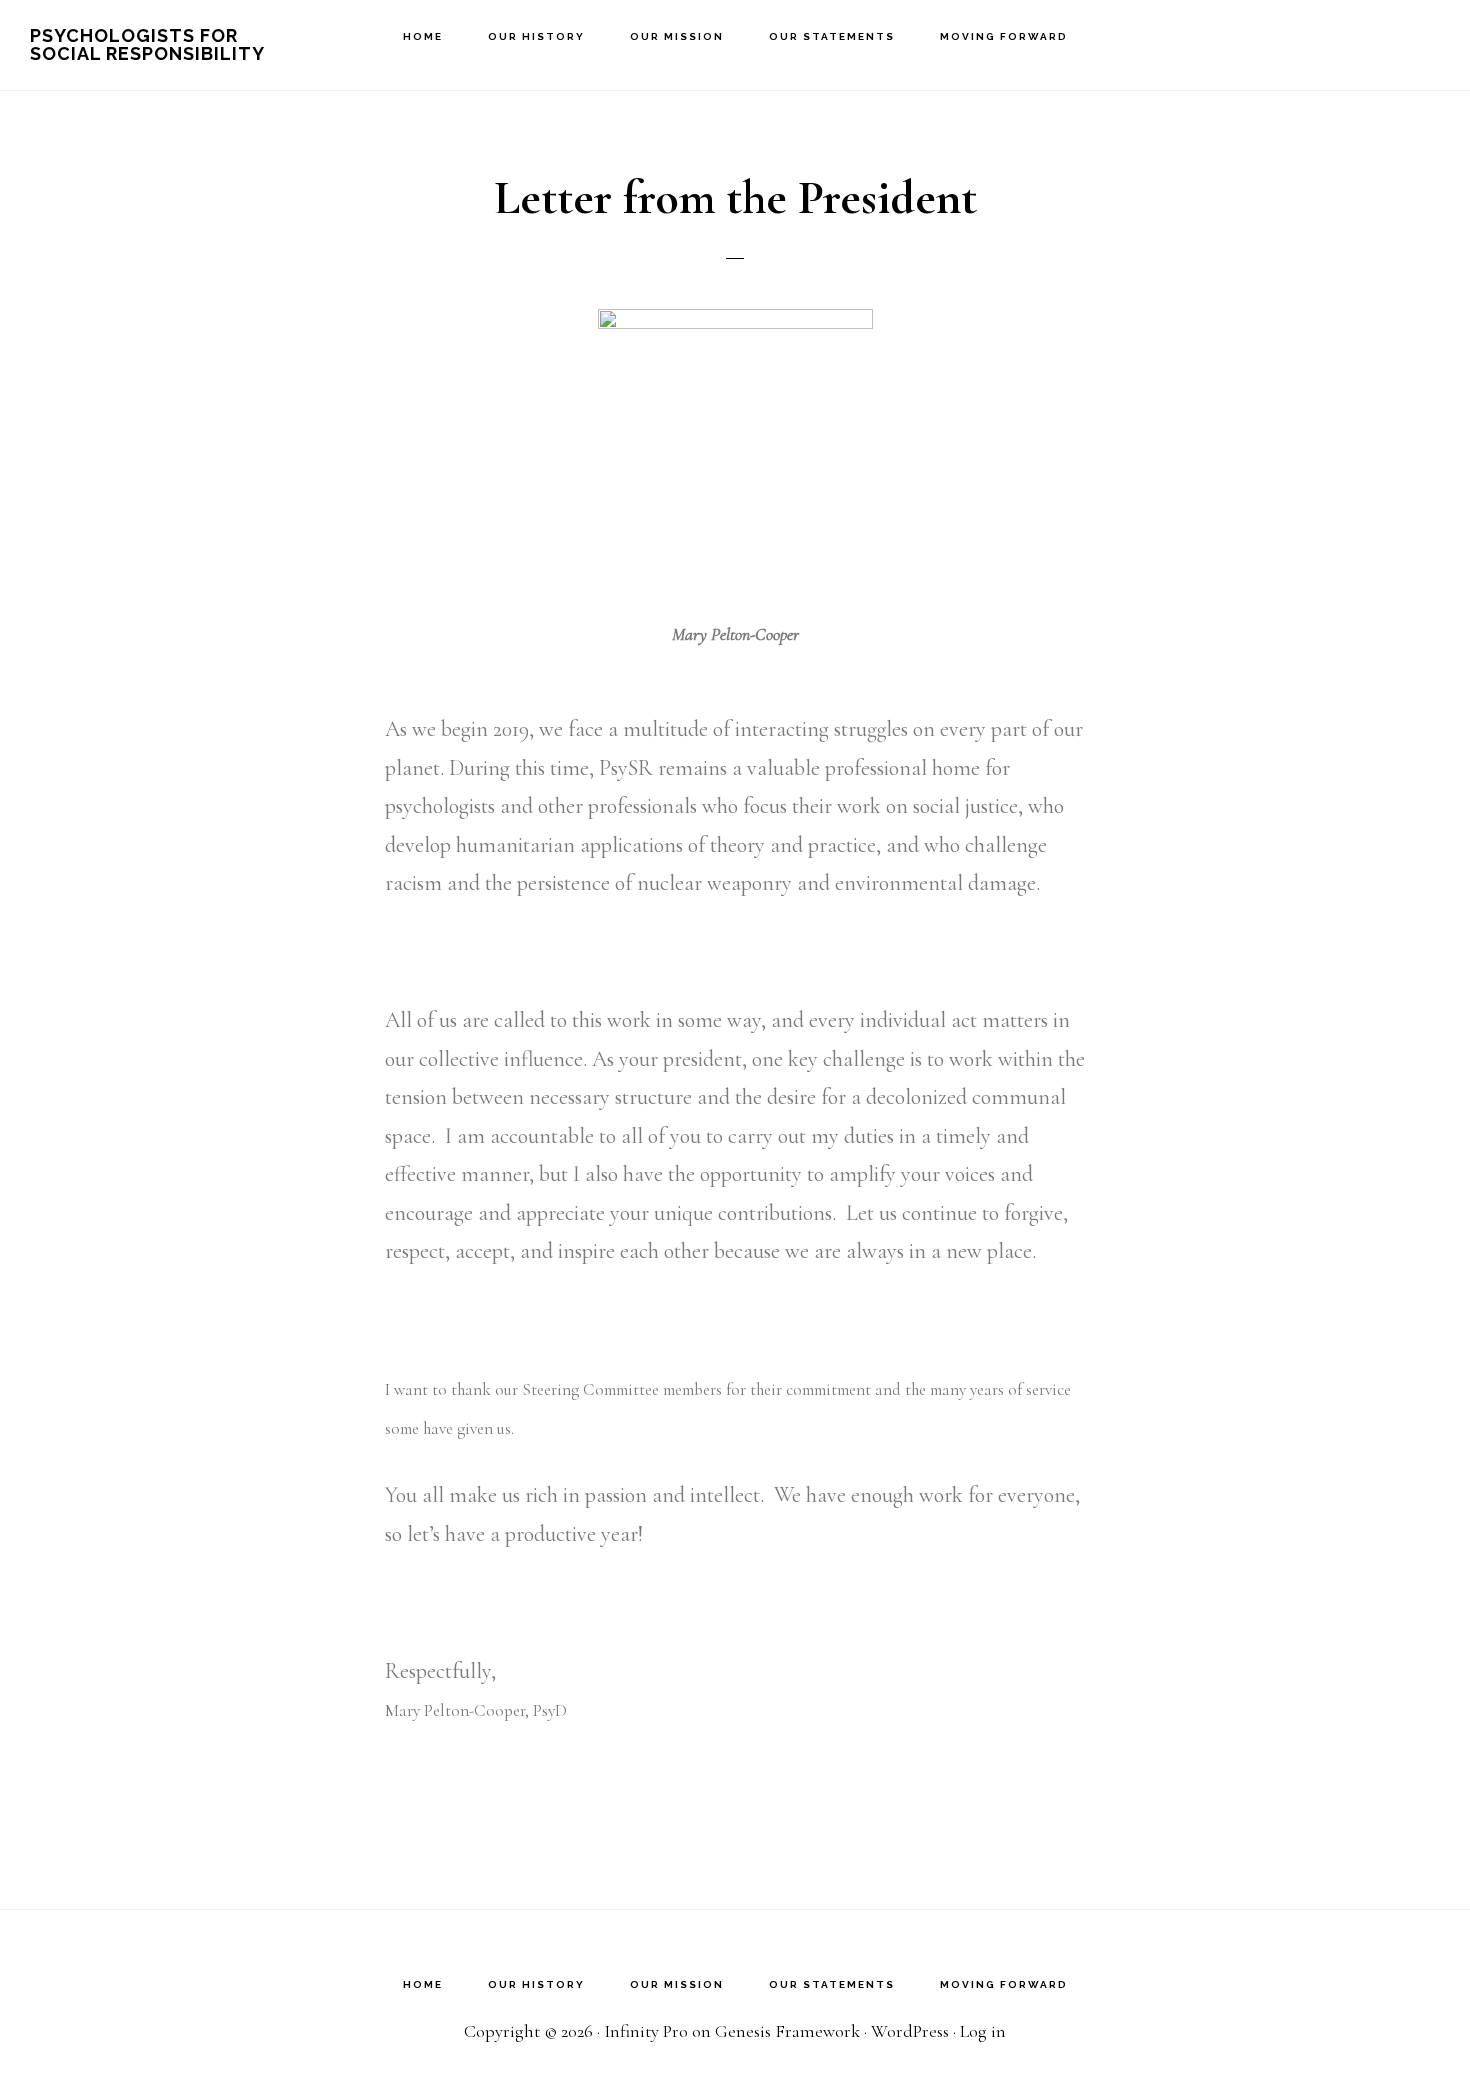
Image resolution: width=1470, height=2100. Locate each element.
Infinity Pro (646, 2031)
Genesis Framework (787, 2031)
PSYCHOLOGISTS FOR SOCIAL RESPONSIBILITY (147, 44)
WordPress (910, 2031)
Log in (983, 2031)
